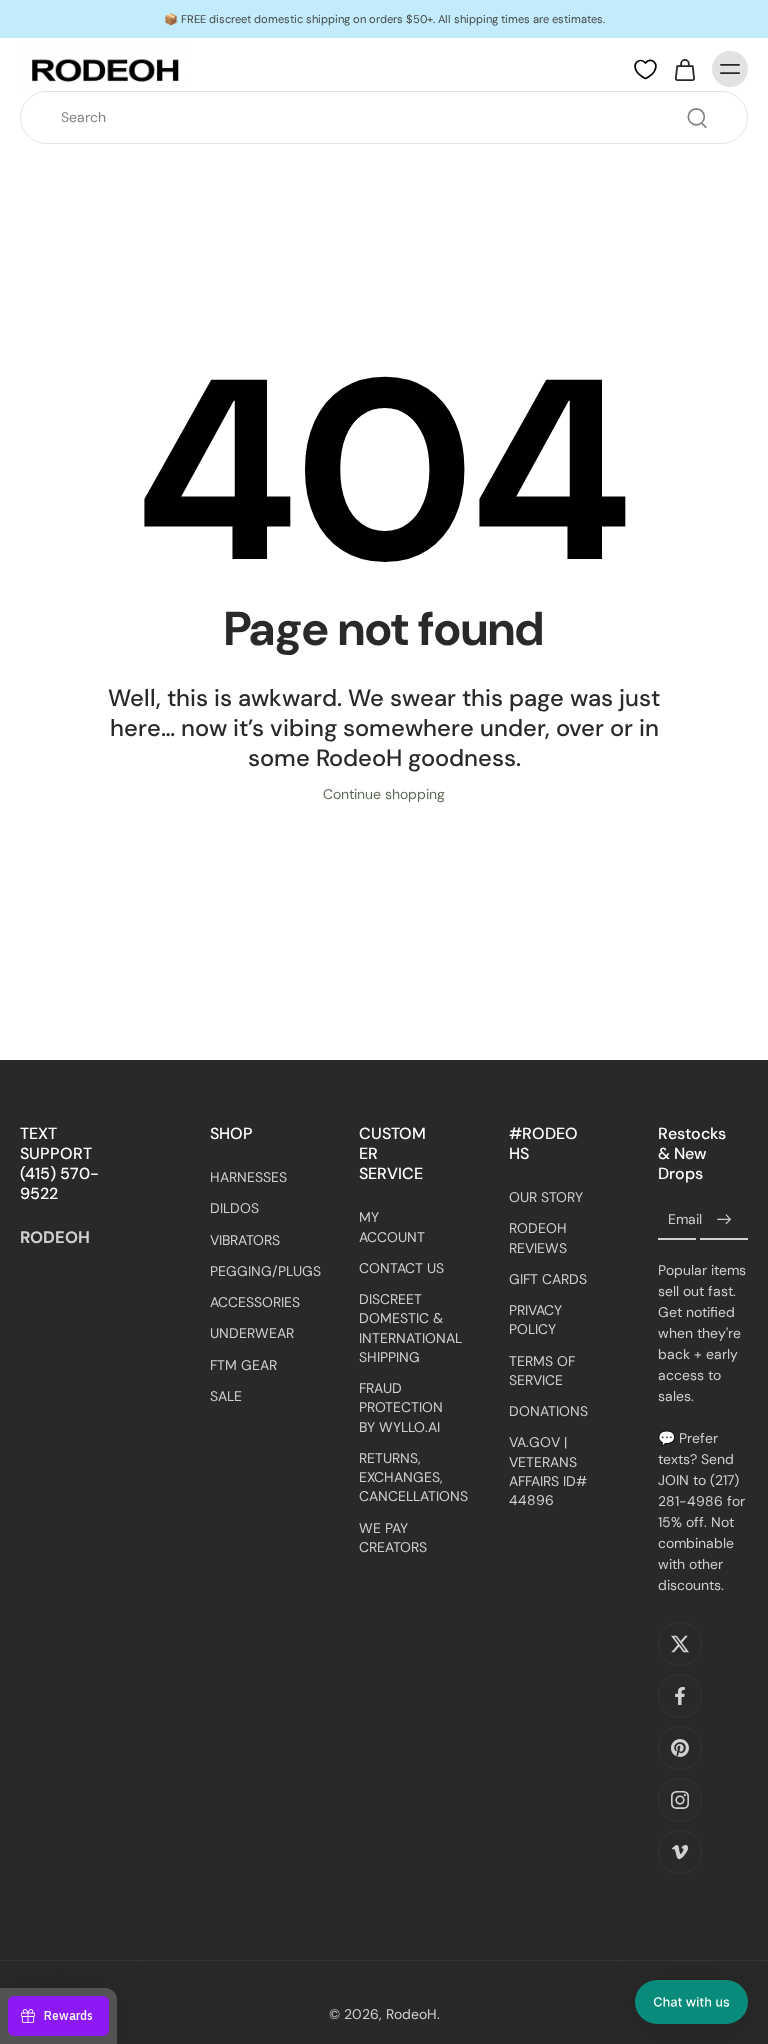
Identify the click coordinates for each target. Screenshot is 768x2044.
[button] (691, 2002)
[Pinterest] (680, 1748)
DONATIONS (548, 1411)
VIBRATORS (245, 1239)
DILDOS (234, 1208)
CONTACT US (401, 1268)
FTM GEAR (243, 1364)
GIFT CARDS (548, 1279)
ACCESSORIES (255, 1302)
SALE (226, 1396)
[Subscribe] (724, 1220)
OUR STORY (546, 1197)
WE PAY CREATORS (393, 1536)
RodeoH (411, 2014)
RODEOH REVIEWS (538, 1237)
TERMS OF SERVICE (542, 1370)
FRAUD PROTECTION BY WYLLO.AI (401, 1407)
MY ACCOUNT (392, 1226)
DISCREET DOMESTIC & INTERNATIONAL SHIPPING (404, 1328)
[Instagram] (680, 1800)
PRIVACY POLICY (535, 1319)
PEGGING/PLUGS (255, 1271)
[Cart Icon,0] (684, 69)
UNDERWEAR (252, 1333)
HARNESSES (248, 1177)
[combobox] (390, 117)
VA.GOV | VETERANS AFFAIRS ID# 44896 (548, 1471)
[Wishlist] (645, 70)
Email (685, 1220)
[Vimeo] (680, 1852)
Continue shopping (384, 794)
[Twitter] (680, 1644)
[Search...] (697, 118)
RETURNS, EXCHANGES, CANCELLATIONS (404, 1477)
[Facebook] (680, 1696)
